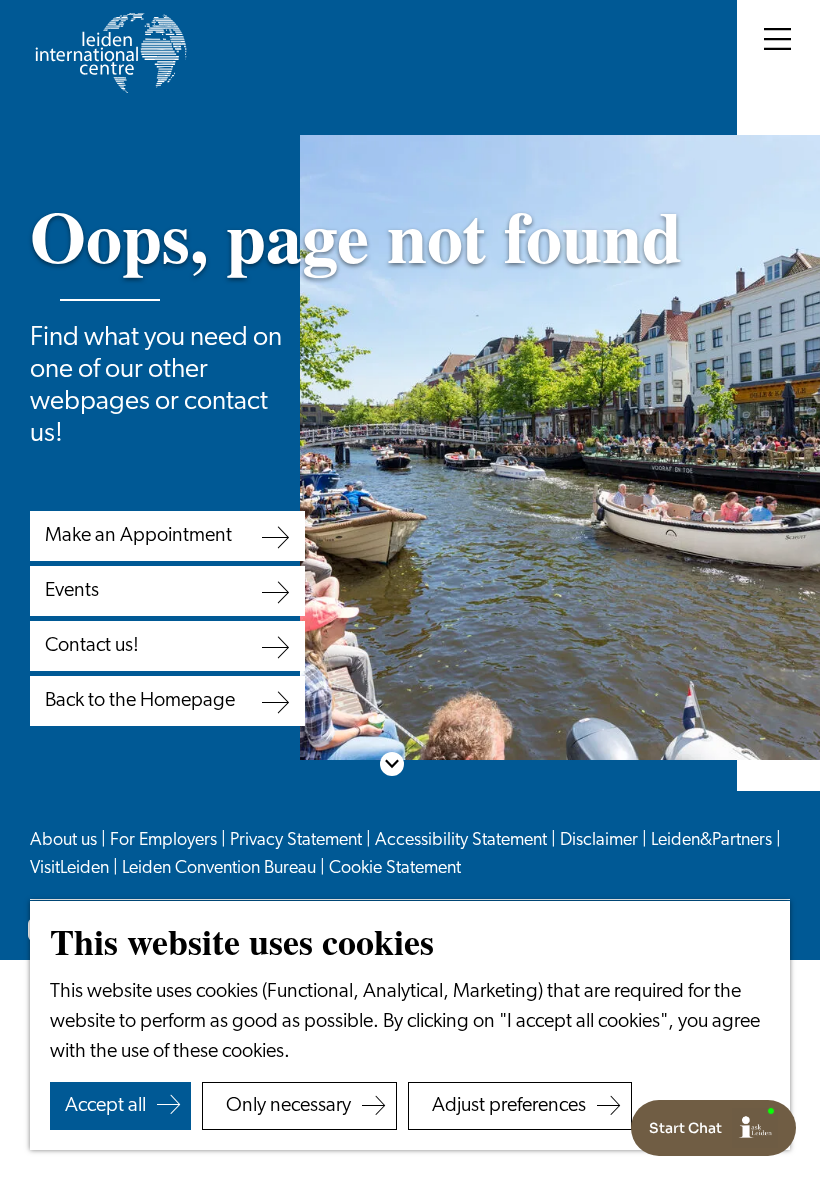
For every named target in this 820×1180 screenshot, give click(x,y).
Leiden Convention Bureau (221, 869)
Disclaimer (601, 841)
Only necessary (288, 1106)
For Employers (165, 841)
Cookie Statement (395, 869)
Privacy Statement (298, 841)
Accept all (105, 1106)
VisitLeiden (71, 869)
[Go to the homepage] (110, 52)
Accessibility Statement (463, 841)
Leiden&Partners (713, 841)
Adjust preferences (509, 1106)
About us (65, 841)
